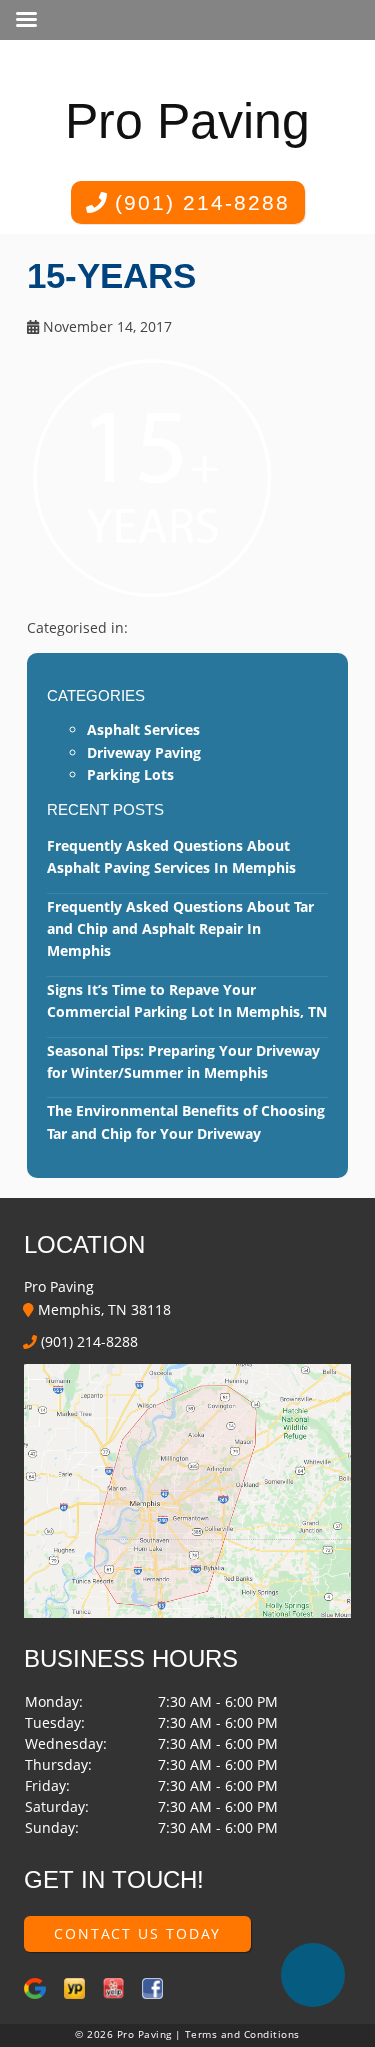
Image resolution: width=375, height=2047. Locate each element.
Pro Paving (187, 121)
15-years (111, 275)
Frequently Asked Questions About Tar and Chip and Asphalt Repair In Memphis (180, 929)
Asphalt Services (143, 729)
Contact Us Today (137, 1933)
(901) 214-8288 (198, 202)
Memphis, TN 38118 (102, 1309)
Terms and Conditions (242, 2034)
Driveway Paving (144, 752)
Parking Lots (130, 774)
